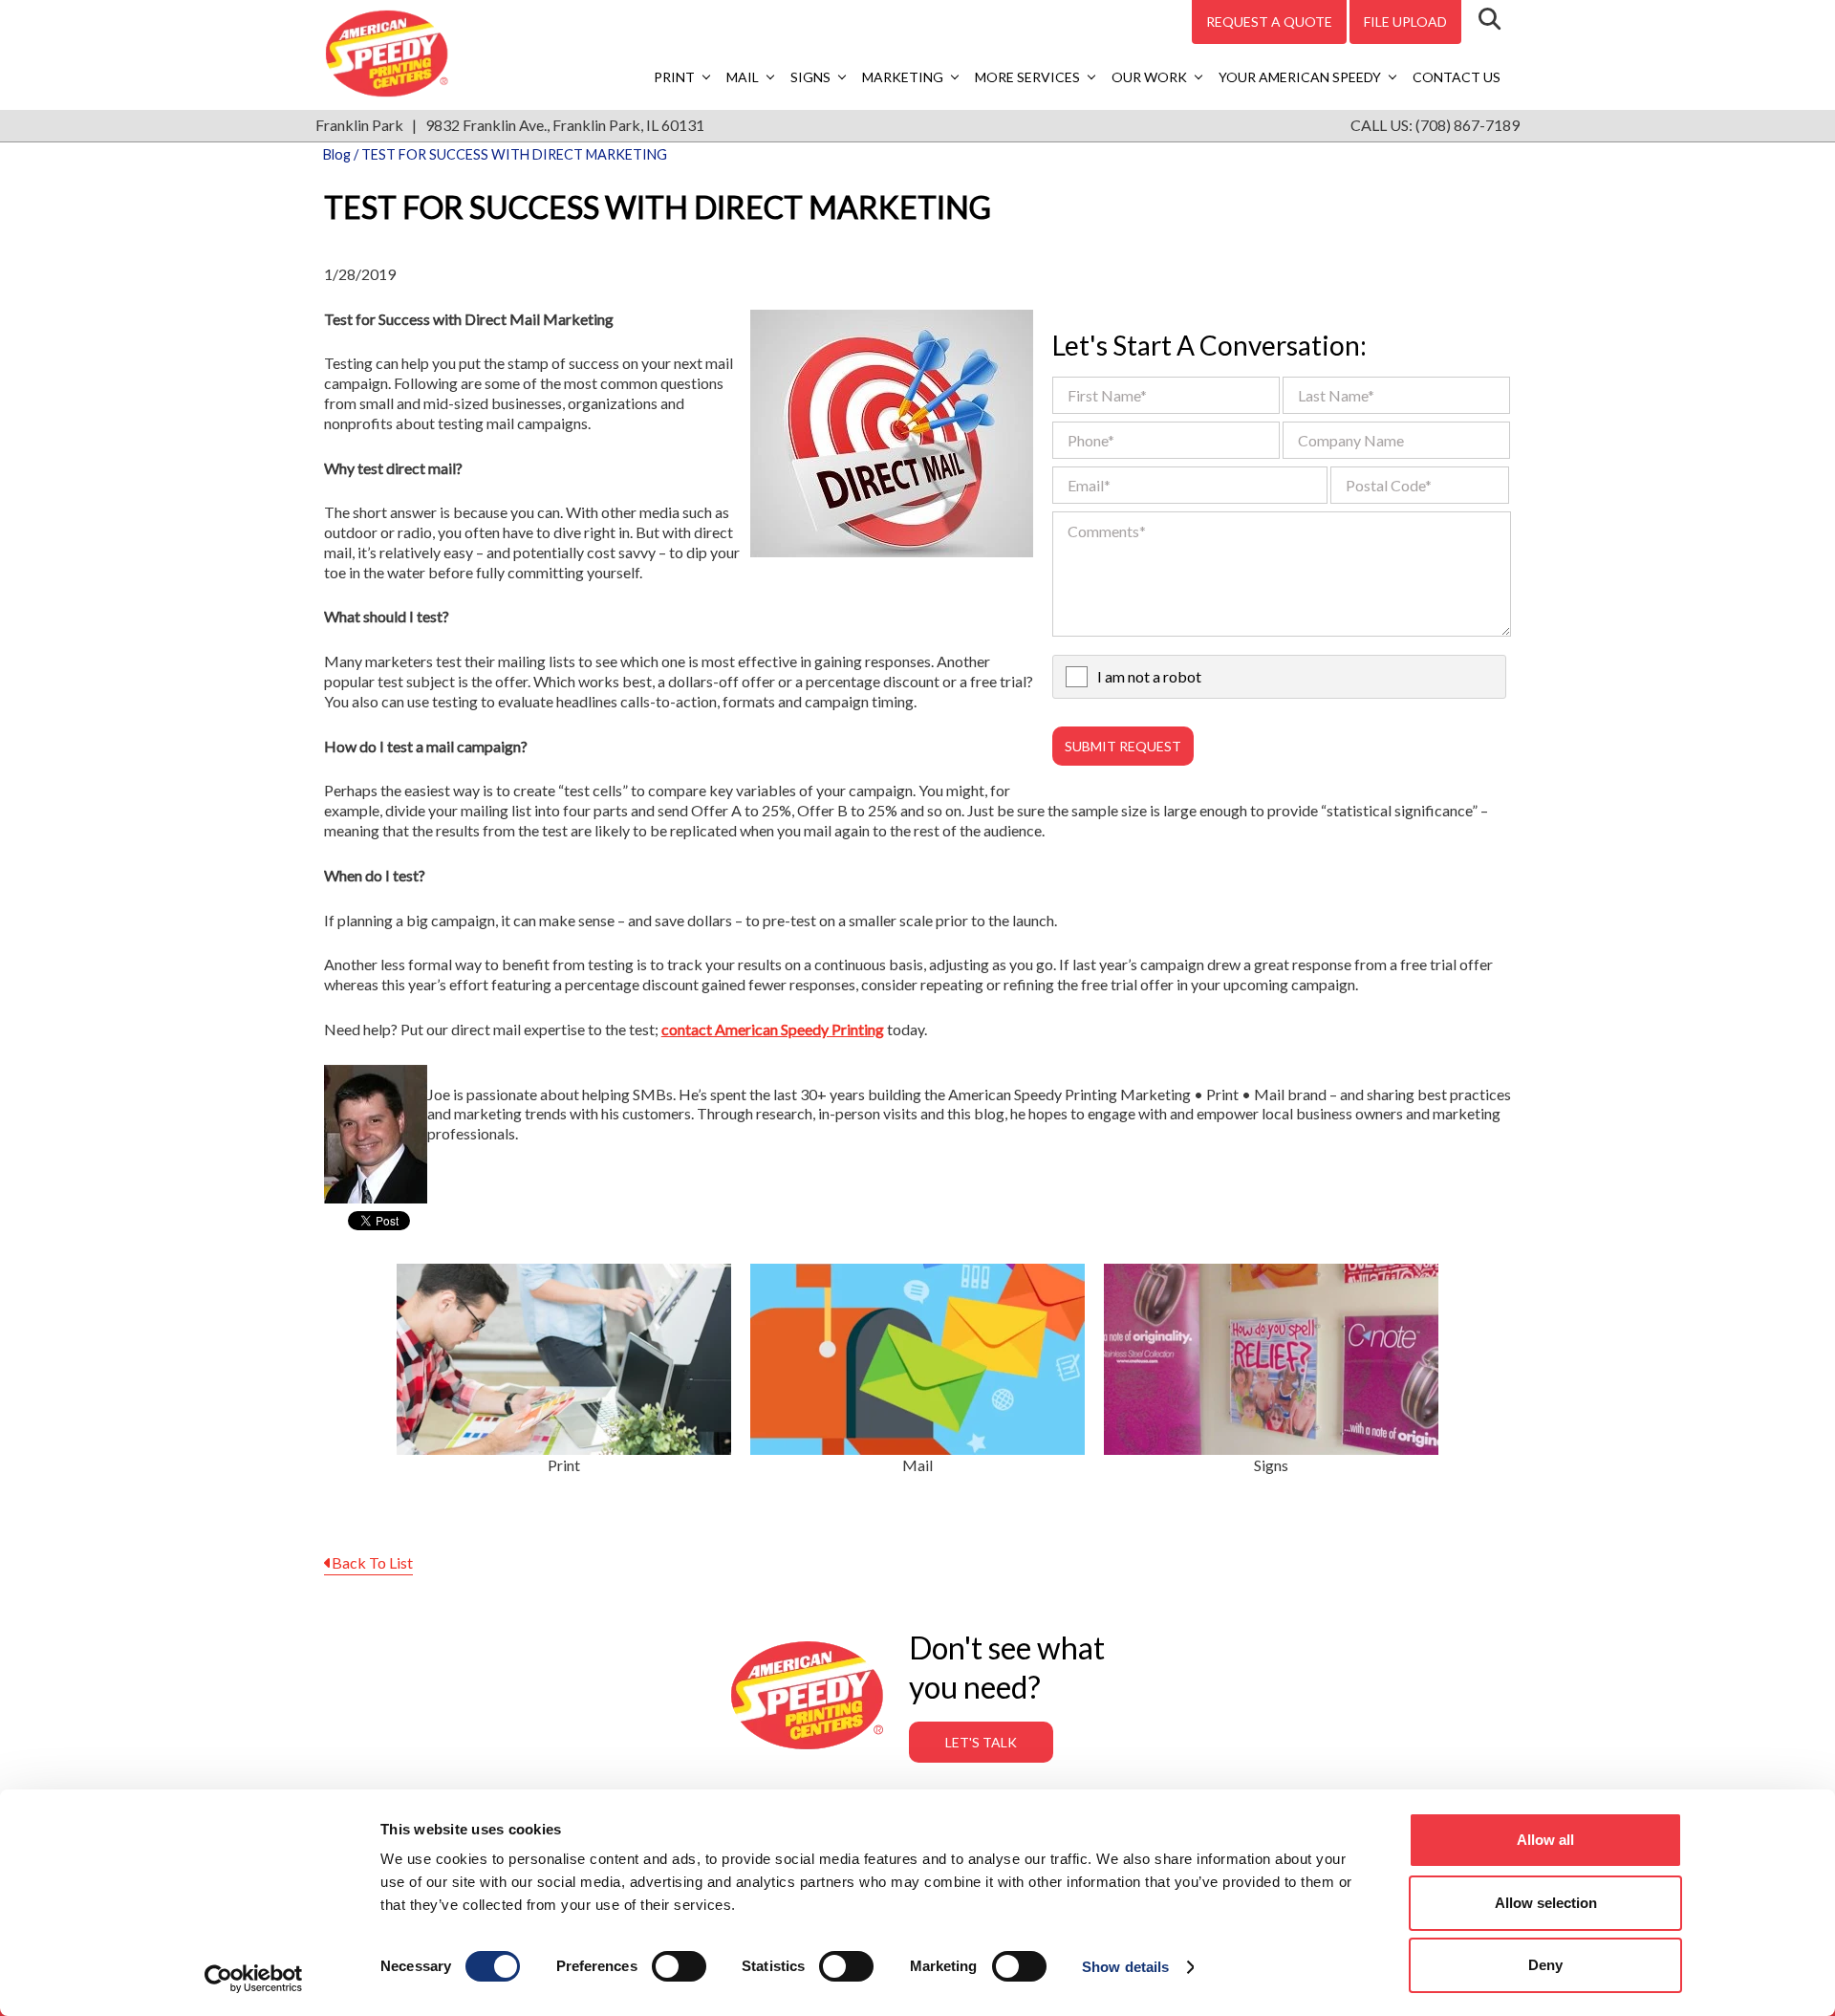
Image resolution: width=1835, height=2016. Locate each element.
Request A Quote (1269, 22)
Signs (810, 77)
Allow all (1545, 1840)
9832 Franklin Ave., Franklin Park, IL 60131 (565, 125)
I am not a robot (1149, 676)
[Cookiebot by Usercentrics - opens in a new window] (254, 1979)
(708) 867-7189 (1468, 125)
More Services (1027, 77)
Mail (743, 77)
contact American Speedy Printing (773, 1029)
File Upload (1405, 22)
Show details (1125, 1967)
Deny (1545, 1965)
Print (674, 77)
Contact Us (1457, 77)
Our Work (1149, 77)
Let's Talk (981, 1742)
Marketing (903, 77)
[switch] (679, 1966)
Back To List (372, 1562)
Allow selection (1546, 1903)
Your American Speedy (1300, 77)
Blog (337, 154)
